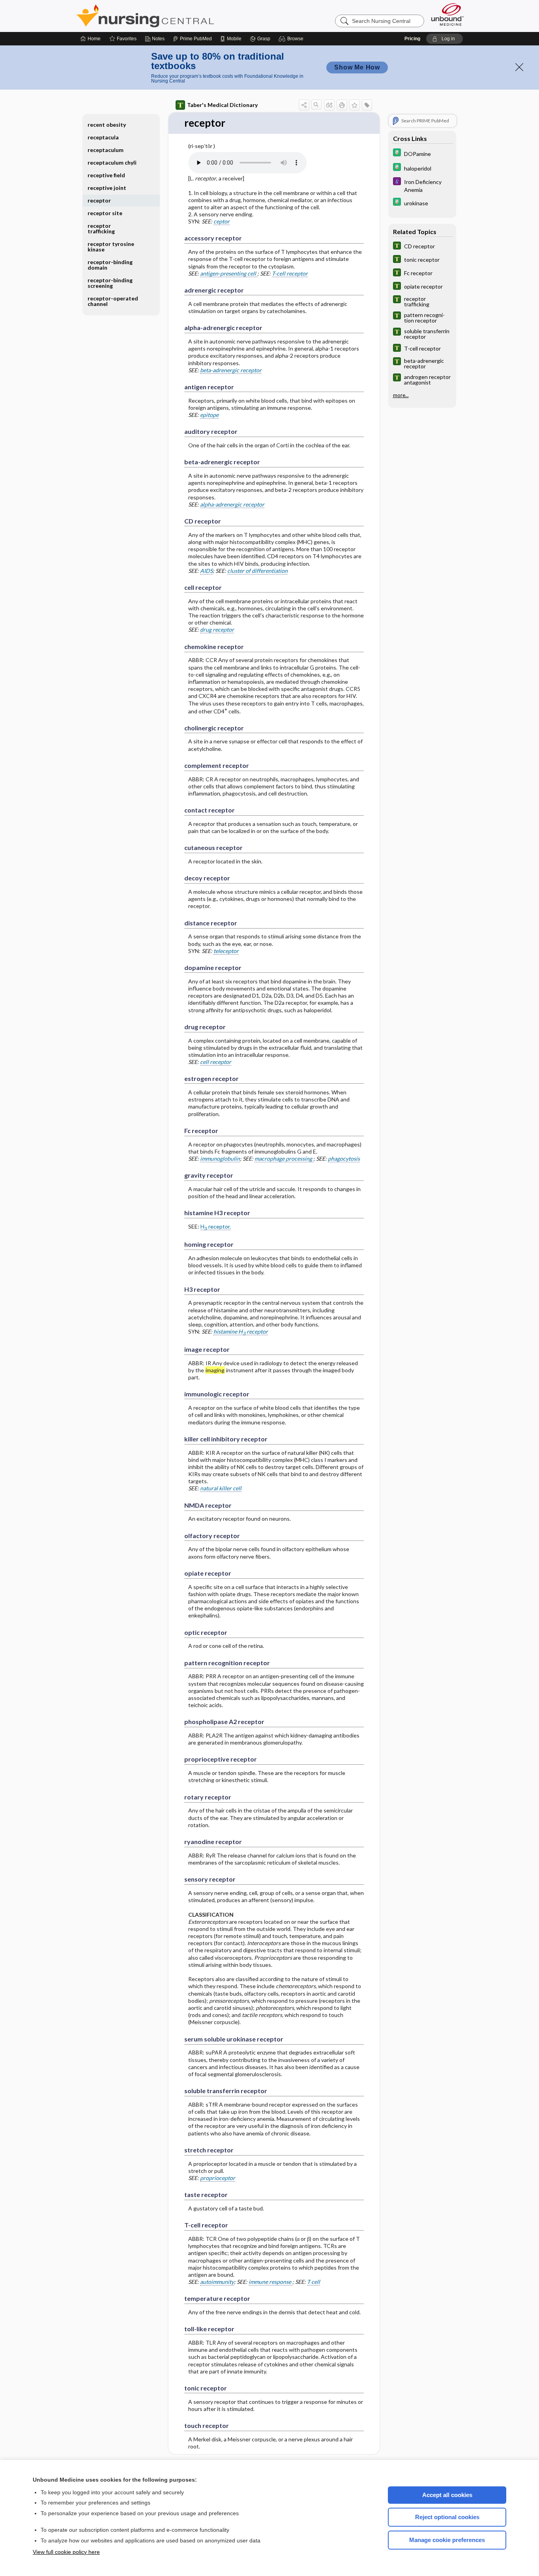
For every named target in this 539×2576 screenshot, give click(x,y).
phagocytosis (344, 1159)
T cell (313, 2282)
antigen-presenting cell (229, 273)
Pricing (412, 39)
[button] (292, 39)
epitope (209, 415)
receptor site (105, 213)
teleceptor (226, 951)
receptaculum (106, 150)
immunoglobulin (220, 1159)
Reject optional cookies (447, 2517)
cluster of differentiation (257, 571)
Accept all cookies (447, 2495)
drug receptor (217, 629)
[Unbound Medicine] (447, 14)
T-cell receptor (290, 273)
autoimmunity (217, 2282)
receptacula (103, 137)
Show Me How (357, 67)
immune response (270, 2282)
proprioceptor (218, 2178)
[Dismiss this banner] (519, 67)
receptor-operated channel (113, 301)
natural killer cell (221, 1488)
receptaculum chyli (112, 162)
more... (401, 395)
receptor (99, 200)
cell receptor (216, 1062)
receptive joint (107, 188)
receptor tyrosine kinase (111, 247)
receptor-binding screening (110, 283)
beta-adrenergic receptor (231, 370)
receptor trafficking (101, 228)
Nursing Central (175, 16)
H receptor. (216, 1227)
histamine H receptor (241, 1332)
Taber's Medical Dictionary (222, 105)
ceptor (222, 221)
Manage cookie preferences (447, 2540)
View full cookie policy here (66, 2552)
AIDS (206, 571)
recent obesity (107, 125)
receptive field (106, 175)
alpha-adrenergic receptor (232, 504)
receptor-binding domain (110, 265)
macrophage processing (284, 1159)
